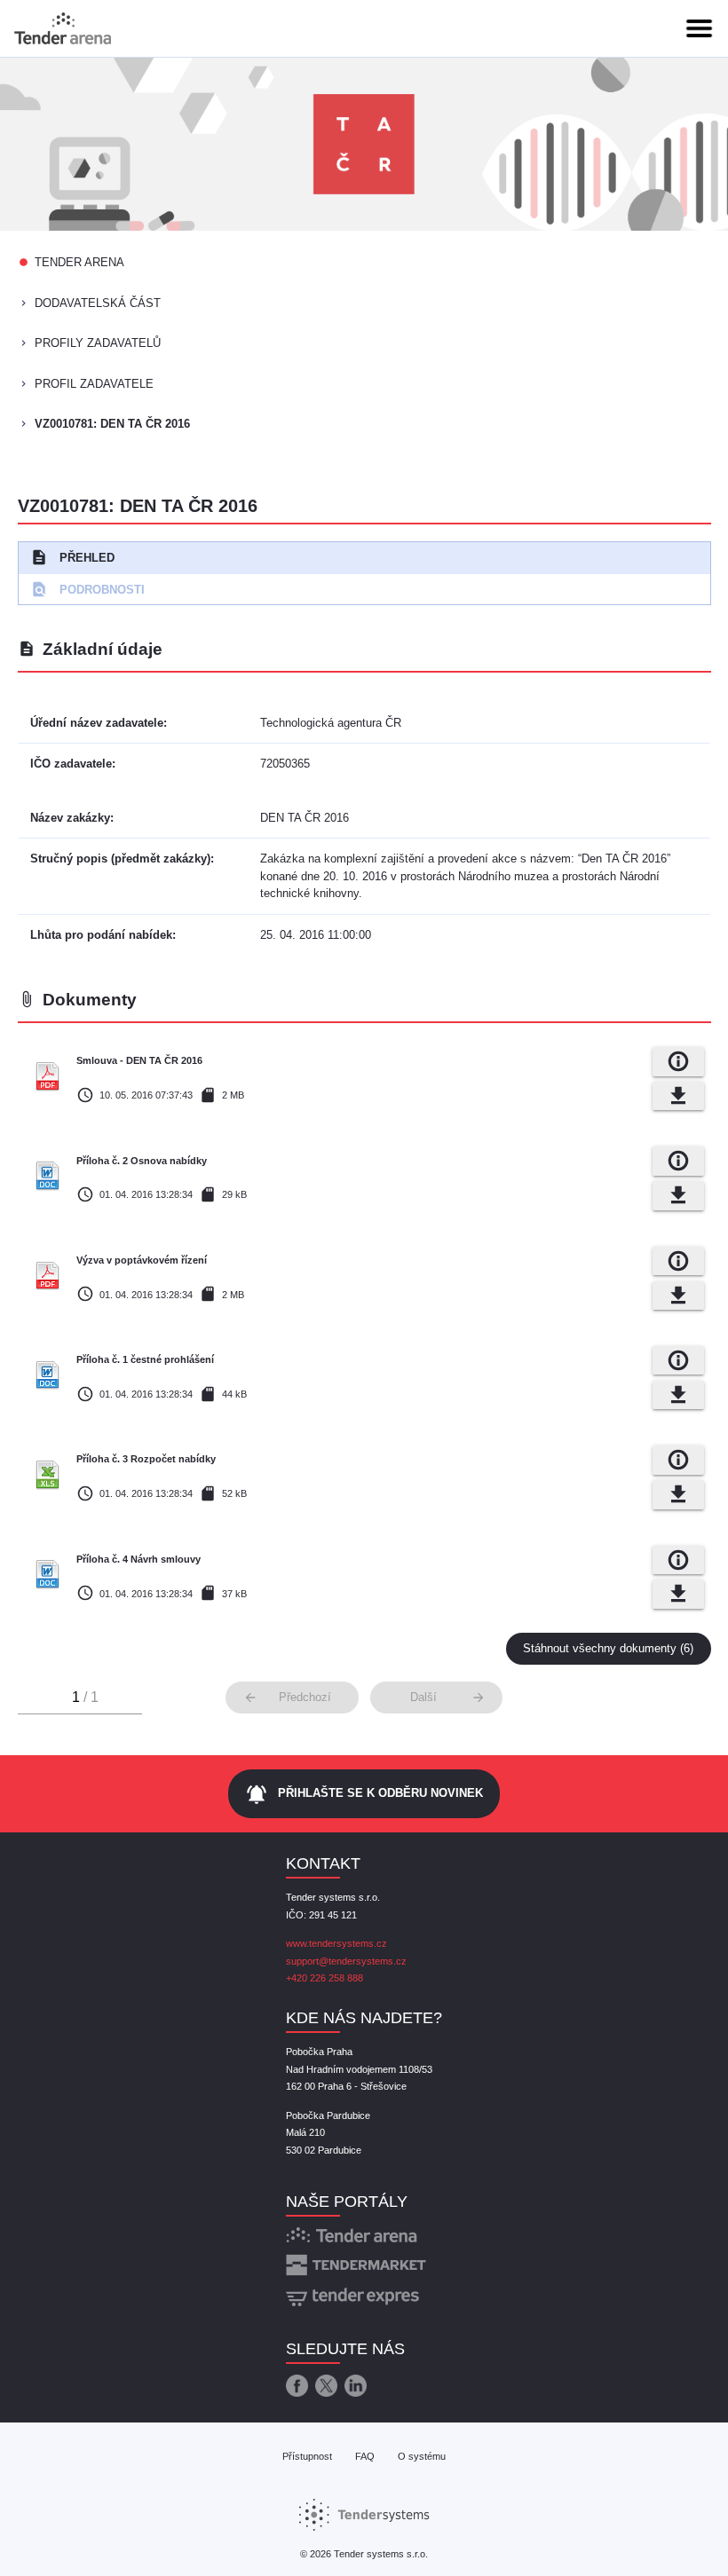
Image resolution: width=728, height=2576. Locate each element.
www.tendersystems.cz (336, 1943)
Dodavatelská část (98, 303)
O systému (422, 2456)
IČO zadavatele (71, 764)
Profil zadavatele (94, 384)
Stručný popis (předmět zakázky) (120, 859)
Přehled (72, 557)
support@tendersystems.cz (346, 1961)
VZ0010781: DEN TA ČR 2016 (112, 424)
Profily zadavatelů (98, 343)
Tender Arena (79, 262)
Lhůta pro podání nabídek (101, 935)
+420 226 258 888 (324, 1978)
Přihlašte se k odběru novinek (364, 1794)
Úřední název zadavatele (97, 723)
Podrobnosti (87, 589)
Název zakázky (70, 818)
